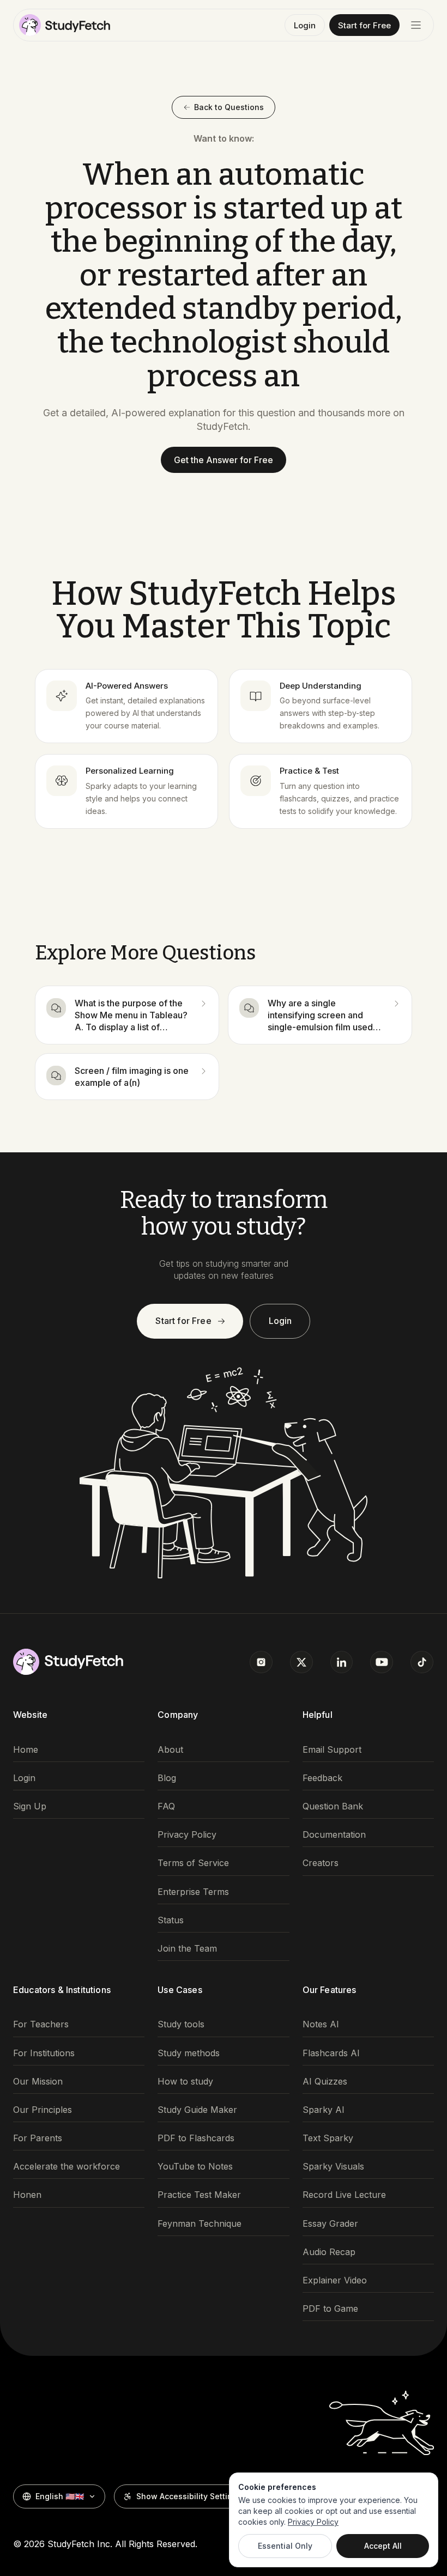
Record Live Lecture (344, 2195)
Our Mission (38, 2082)
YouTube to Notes (195, 2167)
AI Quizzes (325, 2082)
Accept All (383, 2546)
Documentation (334, 1835)
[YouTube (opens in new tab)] (382, 1662)
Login (305, 25)
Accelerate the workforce (67, 2167)
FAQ (166, 1806)
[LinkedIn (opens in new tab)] (342, 1662)
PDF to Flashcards (196, 2138)
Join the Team (187, 1949)
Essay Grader (330, 2224)
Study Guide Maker (197, 2110)
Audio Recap (329, 2252)
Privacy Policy (187, 1835)
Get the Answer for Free (224, 460)
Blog (167, 1778)
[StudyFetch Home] (65, 25)
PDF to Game (330, 2309)
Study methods (189, 2053)
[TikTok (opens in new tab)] (422, 1662)
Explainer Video (335, 2280)
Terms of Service (193, 1863)
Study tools (181, 2024)
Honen (27, 2195)
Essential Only (285, 2546)
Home (26, 1750)
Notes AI (321, 2024)
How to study (185, 2082)
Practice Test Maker (199, 2195)
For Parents (38, 2138)
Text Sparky (328, 2138)
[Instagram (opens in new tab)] (261, 1662)
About (170, 1750)
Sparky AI (324, 2110)
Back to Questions (229, 107)
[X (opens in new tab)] (301, 1662)
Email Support (332, 1750)
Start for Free (364, 25)
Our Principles (43, 2110)
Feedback (322, 1778)
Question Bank (333, 1806)
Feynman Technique (200, 2224)
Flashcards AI (331, 2053)
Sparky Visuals (333, 2167)
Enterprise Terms (193, 1892)
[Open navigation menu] (416, 25)
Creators (321, 1863)
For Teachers (41, 2024)
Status (171, 1920)
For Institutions (44, 2053)
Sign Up (30, 1806)
